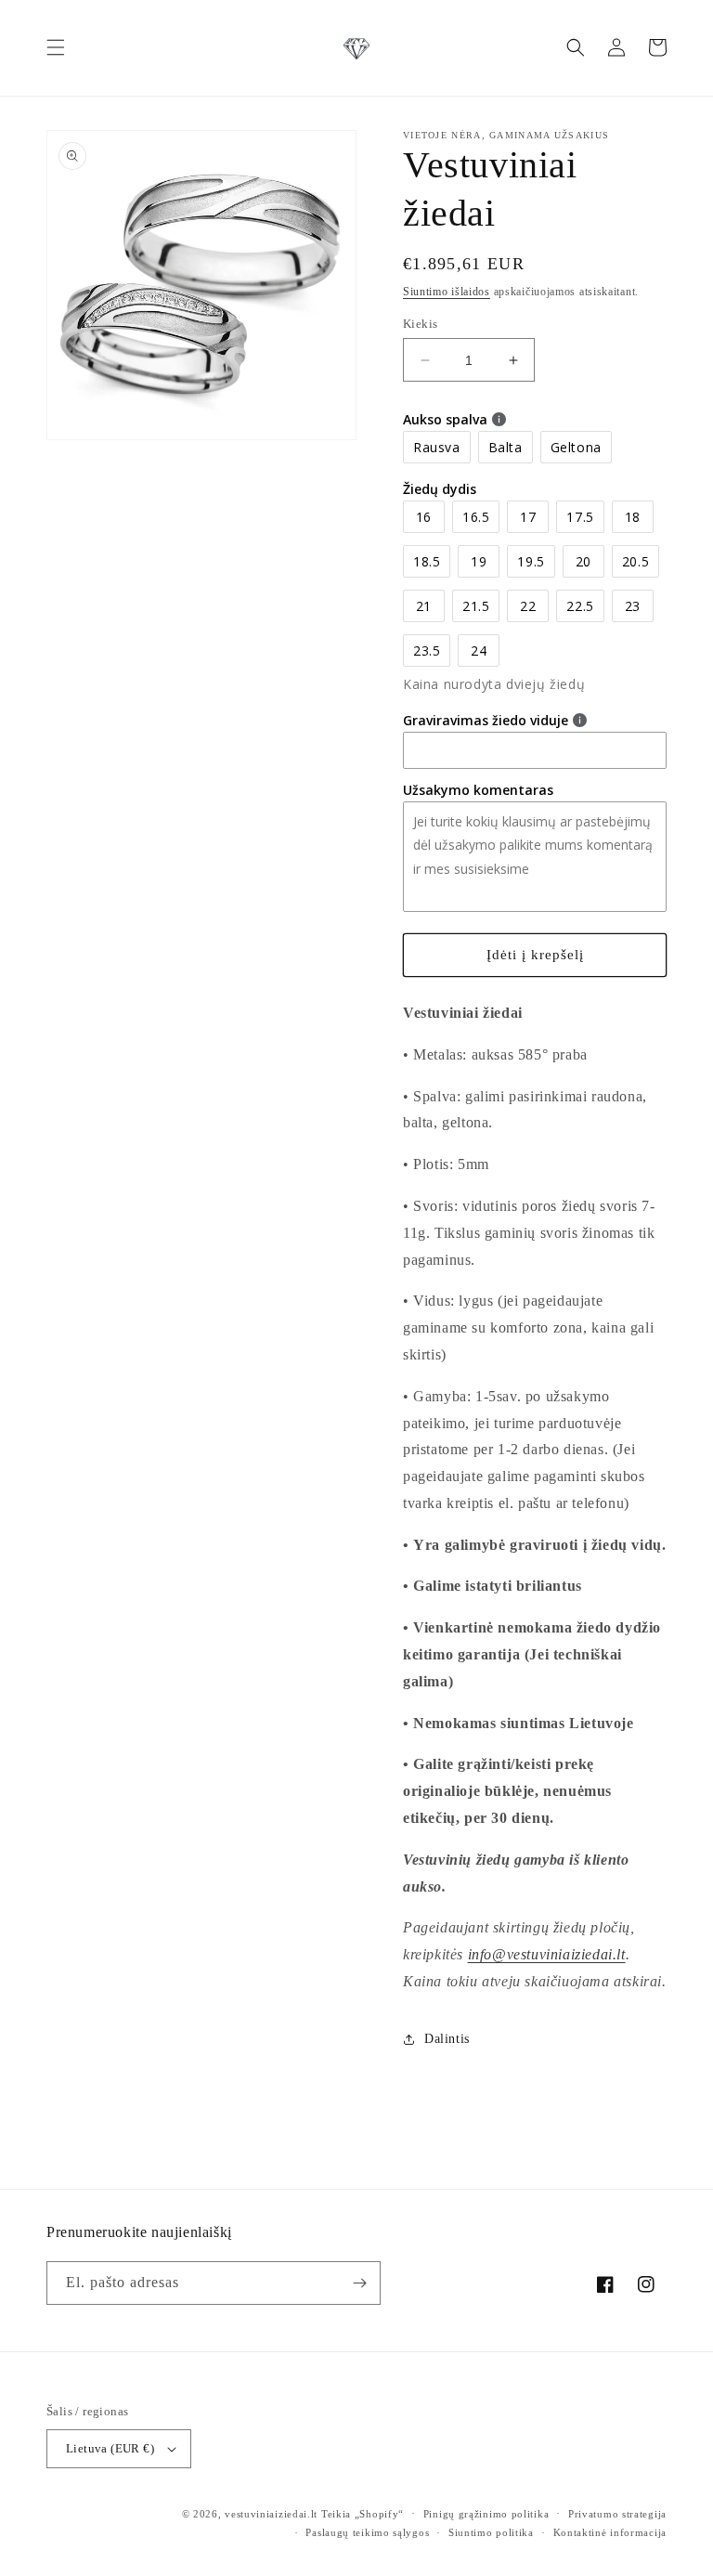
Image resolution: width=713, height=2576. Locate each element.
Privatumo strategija (617, 2514)
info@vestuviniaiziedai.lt (547, 1954)
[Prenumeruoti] (359, 2283)
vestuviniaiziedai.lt (271, 2514)
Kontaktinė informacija (610, 2532)
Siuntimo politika (491, 2532)
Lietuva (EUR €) (110, 2448)
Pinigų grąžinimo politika (486, 2514)
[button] (56, 47)
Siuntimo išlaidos (447, 292)
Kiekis (420, 324)
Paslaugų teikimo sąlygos (367, 2532)
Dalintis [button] (447, 2039)
